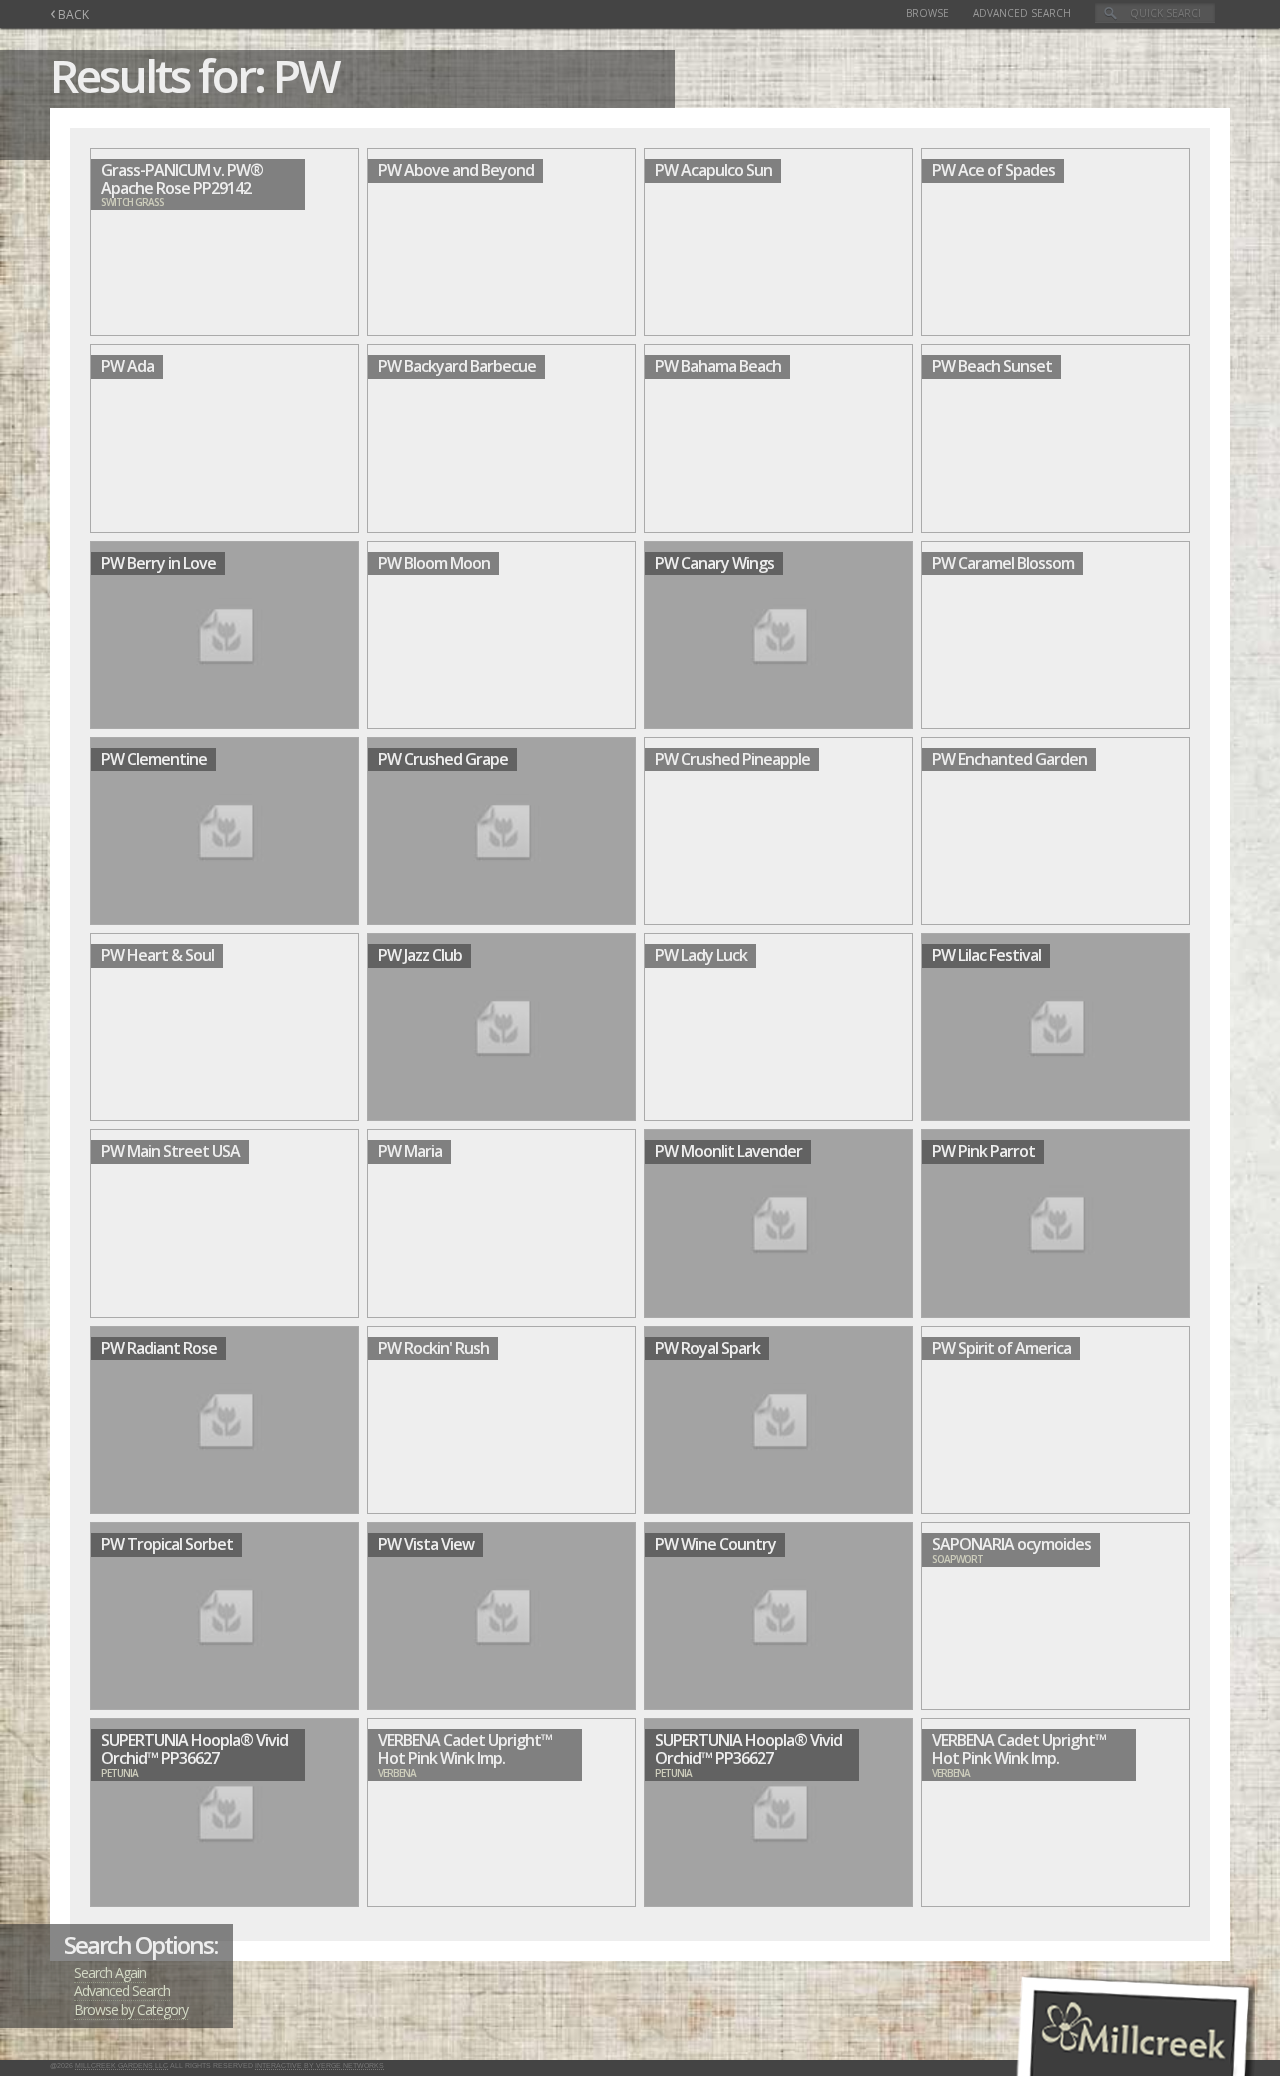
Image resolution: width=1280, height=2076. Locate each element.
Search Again (110, 1972)
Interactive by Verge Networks (319, 2065)
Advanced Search (1022, 13)
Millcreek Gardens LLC (121, 2065)
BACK (69, 14)
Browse (927, 13)
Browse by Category (131, 2009)
